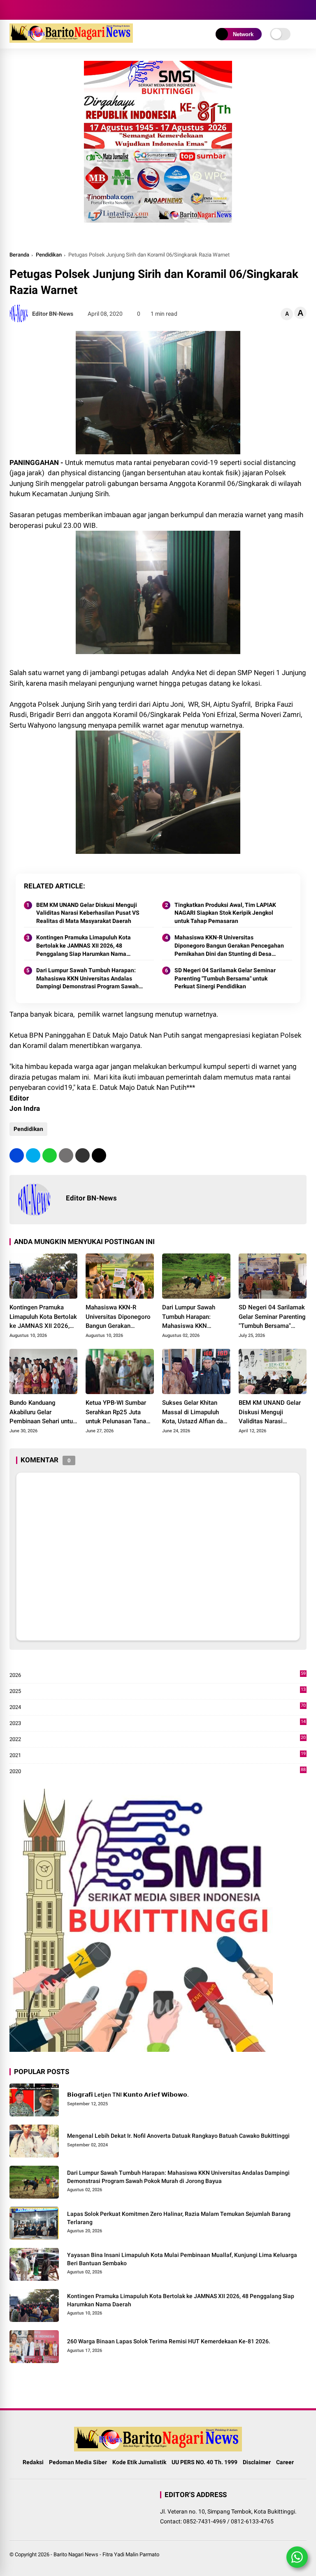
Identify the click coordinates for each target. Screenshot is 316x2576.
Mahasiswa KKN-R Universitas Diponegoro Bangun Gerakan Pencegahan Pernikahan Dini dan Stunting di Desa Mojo (229, 946)
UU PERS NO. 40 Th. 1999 (204, 2462)
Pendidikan (49, 255)
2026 (158, 1675)
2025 (158, 1692)
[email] (82, 1155)
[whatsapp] (50, 1155)
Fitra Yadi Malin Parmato (131, 2554)
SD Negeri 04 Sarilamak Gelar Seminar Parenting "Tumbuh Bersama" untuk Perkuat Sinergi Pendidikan (225, 978)
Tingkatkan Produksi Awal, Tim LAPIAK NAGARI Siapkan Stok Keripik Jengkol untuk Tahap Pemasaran (225, 913)
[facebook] (14, 10)
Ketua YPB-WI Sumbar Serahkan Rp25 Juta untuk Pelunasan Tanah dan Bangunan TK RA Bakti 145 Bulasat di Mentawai (117, 1413)
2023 (158, 1724)
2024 (158, 1708)
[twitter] (33, 1155)
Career (285, 2462)
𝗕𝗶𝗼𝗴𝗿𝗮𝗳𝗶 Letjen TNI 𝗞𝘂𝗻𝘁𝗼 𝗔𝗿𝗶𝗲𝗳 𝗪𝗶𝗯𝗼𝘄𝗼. (128, 2095)
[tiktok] (51, 10)
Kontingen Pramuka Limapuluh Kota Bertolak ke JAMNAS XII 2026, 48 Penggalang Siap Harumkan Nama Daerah (84, 946)
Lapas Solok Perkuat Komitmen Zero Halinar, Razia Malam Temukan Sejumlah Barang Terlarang (179, 2218)
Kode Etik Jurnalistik (139, 2462)
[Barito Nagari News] (71, 40)
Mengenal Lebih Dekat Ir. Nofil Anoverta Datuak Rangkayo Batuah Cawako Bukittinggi (178, 2136)
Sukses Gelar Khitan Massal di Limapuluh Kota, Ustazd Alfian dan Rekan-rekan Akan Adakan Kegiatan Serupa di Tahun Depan (196, 1413)
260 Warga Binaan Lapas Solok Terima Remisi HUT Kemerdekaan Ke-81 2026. (169, 2341)
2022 (158, 1740)
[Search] (304, 10)
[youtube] (38, 10)
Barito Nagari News (76, 2554)
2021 (158, 1756)
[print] (66, 1155)
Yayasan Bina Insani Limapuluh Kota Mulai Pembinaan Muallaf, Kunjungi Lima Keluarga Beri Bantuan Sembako (182, 2259)
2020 (158, 1772)
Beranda (19, 255)
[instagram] (26, 10)
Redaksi (33, 2462)
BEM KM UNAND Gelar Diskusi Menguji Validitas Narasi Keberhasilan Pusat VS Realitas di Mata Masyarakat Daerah (88, 913)
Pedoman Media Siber (78, 2462)
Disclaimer (257, 2462)
